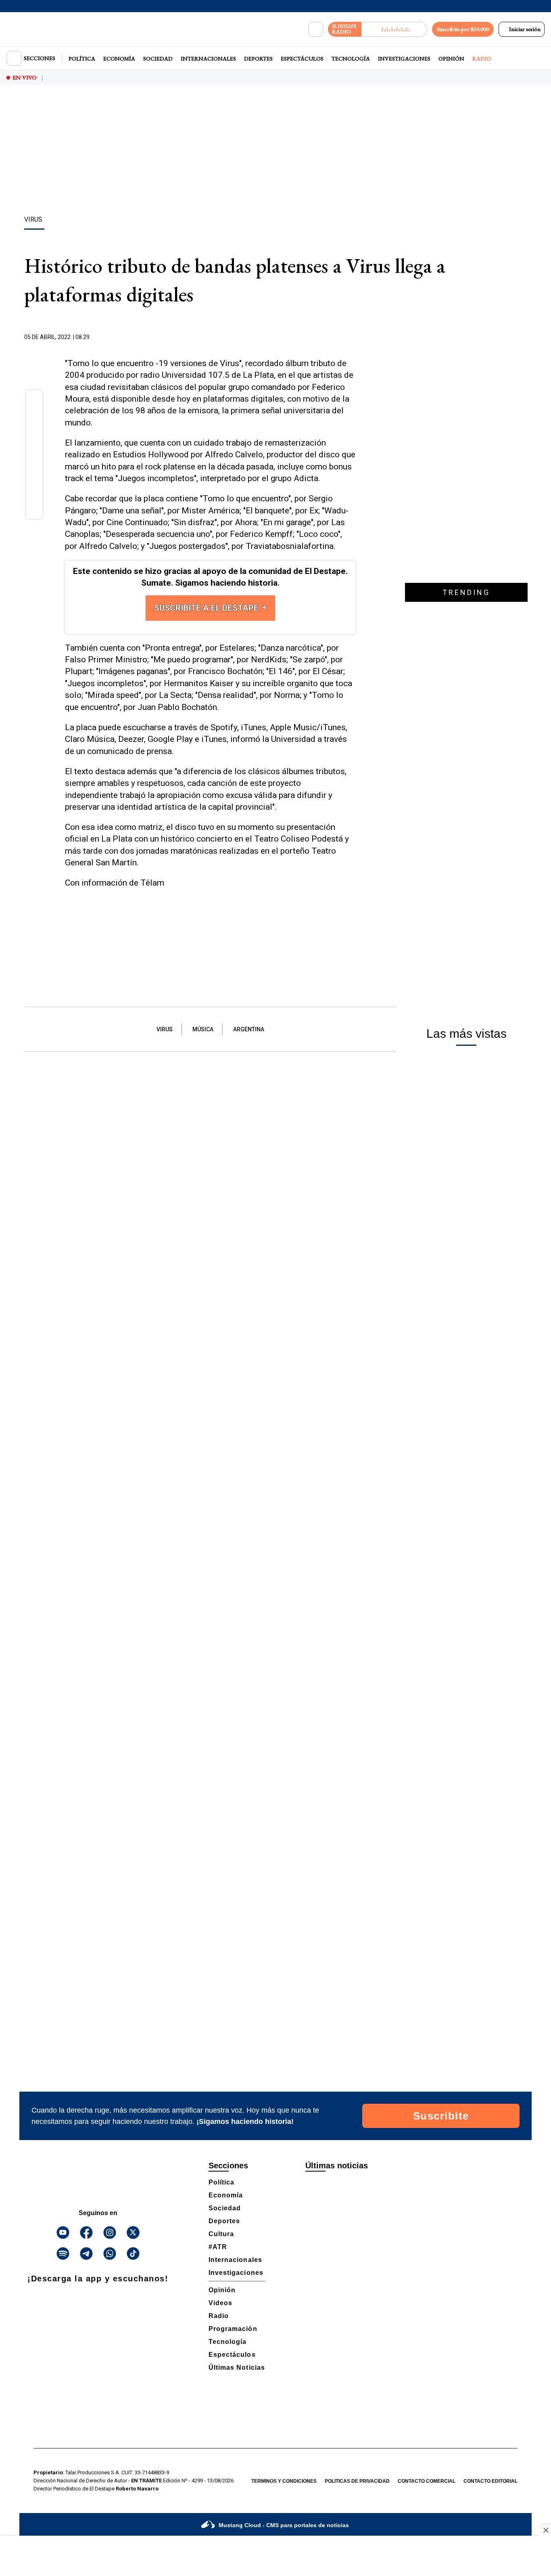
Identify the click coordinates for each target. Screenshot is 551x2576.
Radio (482, 59)
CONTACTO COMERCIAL (427, 2481)
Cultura (221, 2234)
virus (165, 1029)
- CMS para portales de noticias (284, 2525)
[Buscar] (316, 29)
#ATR (218, 2247)
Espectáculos (302, 59)
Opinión (451, 59)
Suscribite (441, 2116)
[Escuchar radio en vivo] (394, 29)
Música (203, 1029)
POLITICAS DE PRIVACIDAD (357, 2481)
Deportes (258, 59)
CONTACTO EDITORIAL (490, 2481)
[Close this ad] (545, 2530)
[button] (34, 401)
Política (82, 59)
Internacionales (208, 59)
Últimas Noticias (237, 2368)
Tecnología (351, 59)
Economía (119, 59)
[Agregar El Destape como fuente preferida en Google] (353, 337)
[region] (275, 151)
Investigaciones (404, 59)
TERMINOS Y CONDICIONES (284, 2481)
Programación (233, 2329)
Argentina (249, 1029)
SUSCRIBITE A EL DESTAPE (207, 608)
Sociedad (158, 59)
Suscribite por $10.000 (463, 29)
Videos (220, 2303)
